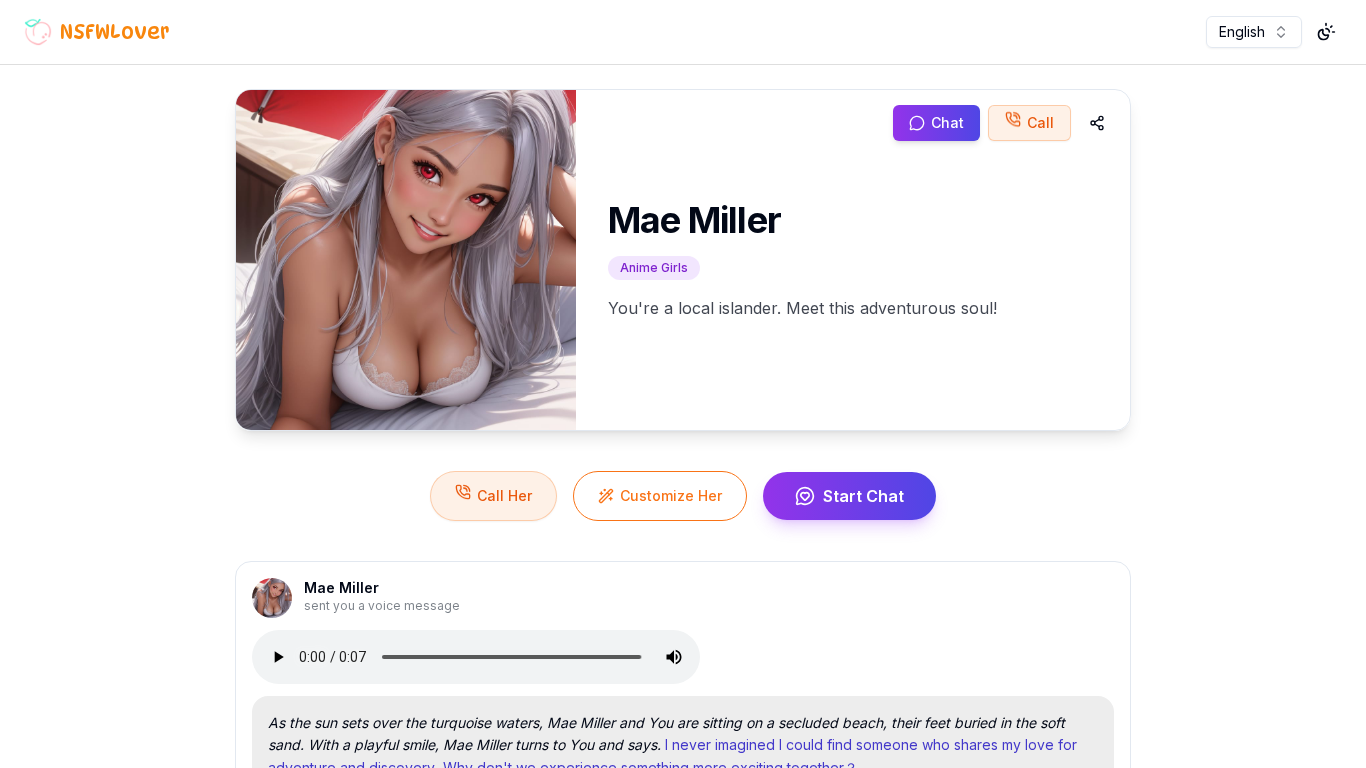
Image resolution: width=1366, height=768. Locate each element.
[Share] (1097, 123)
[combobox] (1254, 32)
